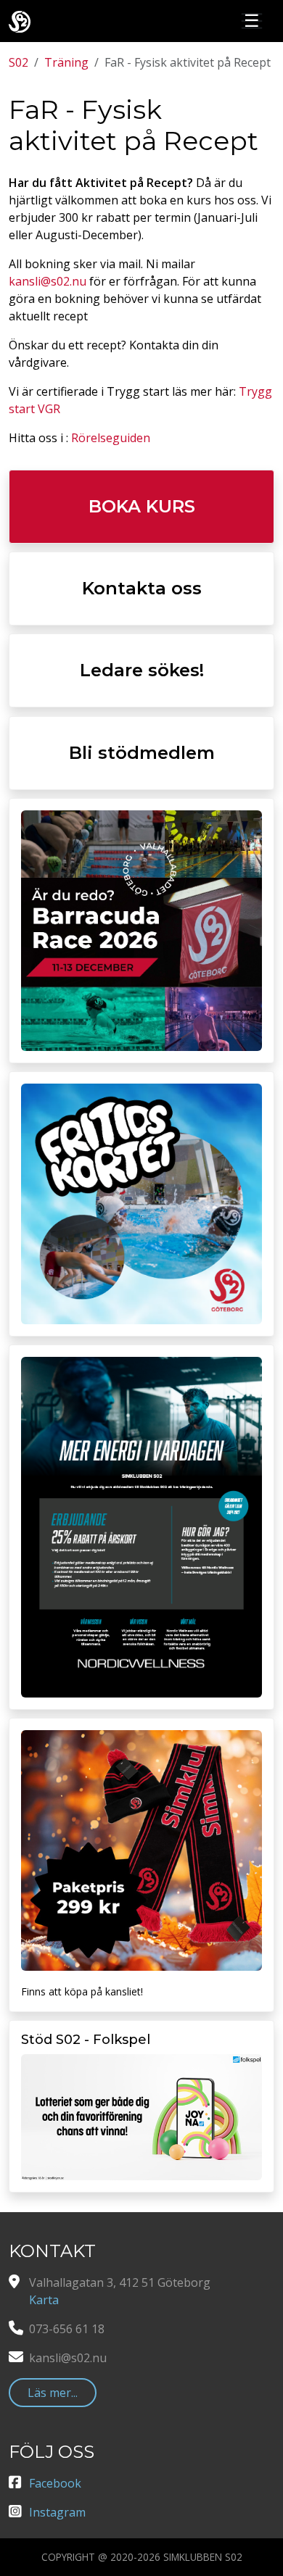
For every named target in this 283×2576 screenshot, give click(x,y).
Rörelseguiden (111, 438)
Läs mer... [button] (53, 2393)
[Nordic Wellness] (141, 1527)
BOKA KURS (142, 506)
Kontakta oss (142, 588)
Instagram (57, 2512)
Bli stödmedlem (142, 753)
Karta (44, 2300)
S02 (19, 62)
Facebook (55, 2483)
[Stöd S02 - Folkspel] (141, 2117)
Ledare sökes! (142, 670)
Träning (66, 62)
